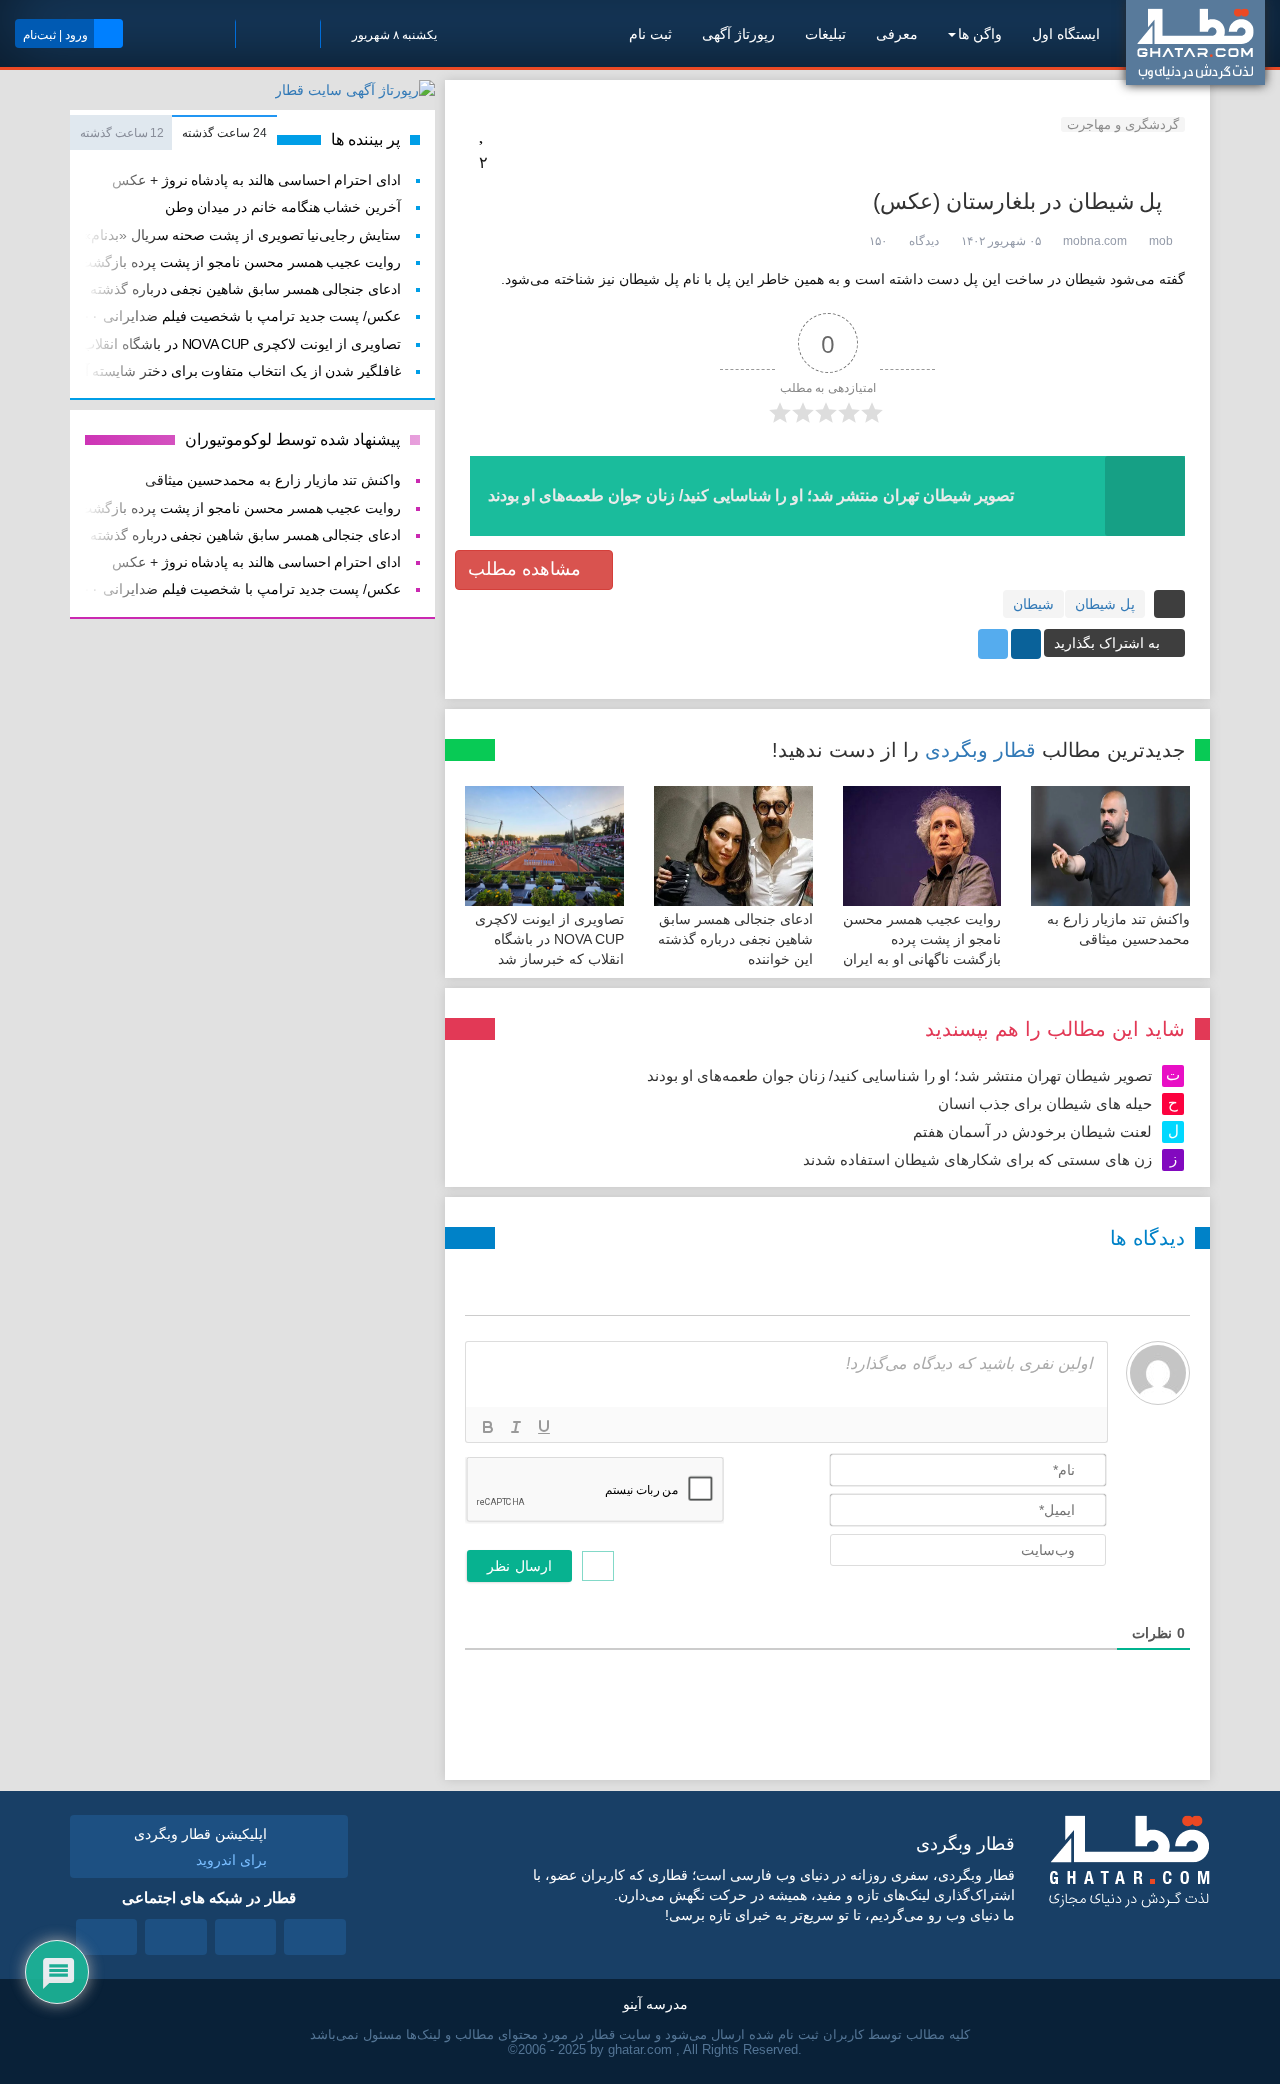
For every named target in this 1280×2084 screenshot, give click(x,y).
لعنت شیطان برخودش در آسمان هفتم (1032, 1131)
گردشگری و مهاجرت (1123, 124)
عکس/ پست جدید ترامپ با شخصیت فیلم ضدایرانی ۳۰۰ (238, 316)
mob (1161, 241)
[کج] (516, 1427)
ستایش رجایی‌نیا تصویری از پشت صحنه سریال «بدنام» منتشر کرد (210, 235)
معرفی (897, 34)
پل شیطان (1105, 604)
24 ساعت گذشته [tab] (224, 133)
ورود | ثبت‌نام (55, 35)
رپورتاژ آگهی (738, 34)
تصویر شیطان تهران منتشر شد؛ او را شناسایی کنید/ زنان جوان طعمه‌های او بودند (899, 1075)
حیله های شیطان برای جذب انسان (1045, 1103)
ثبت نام (650, 34)
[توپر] (488, 1427)
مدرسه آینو (655, 2004)
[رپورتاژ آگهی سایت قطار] (355, 94)
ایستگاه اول (1066, 34)
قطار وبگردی (980, 750)
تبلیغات (825, 34)
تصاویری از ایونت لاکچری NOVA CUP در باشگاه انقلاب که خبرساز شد (549, 939)
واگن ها (980, 34)
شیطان (1033, 604)
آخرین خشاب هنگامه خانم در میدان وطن (283, 207)
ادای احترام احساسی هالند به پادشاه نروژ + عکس (256, 180)
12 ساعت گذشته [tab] (122, 133)
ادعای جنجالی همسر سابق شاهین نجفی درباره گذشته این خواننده (735, 939)
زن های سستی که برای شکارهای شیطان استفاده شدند (977, 1159)
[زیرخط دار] (544, 1427)
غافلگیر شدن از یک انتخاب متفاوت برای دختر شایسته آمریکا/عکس (208, 371)
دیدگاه (924, 241)
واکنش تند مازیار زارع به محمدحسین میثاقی (273, 480)
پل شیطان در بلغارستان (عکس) (1017, 201)
